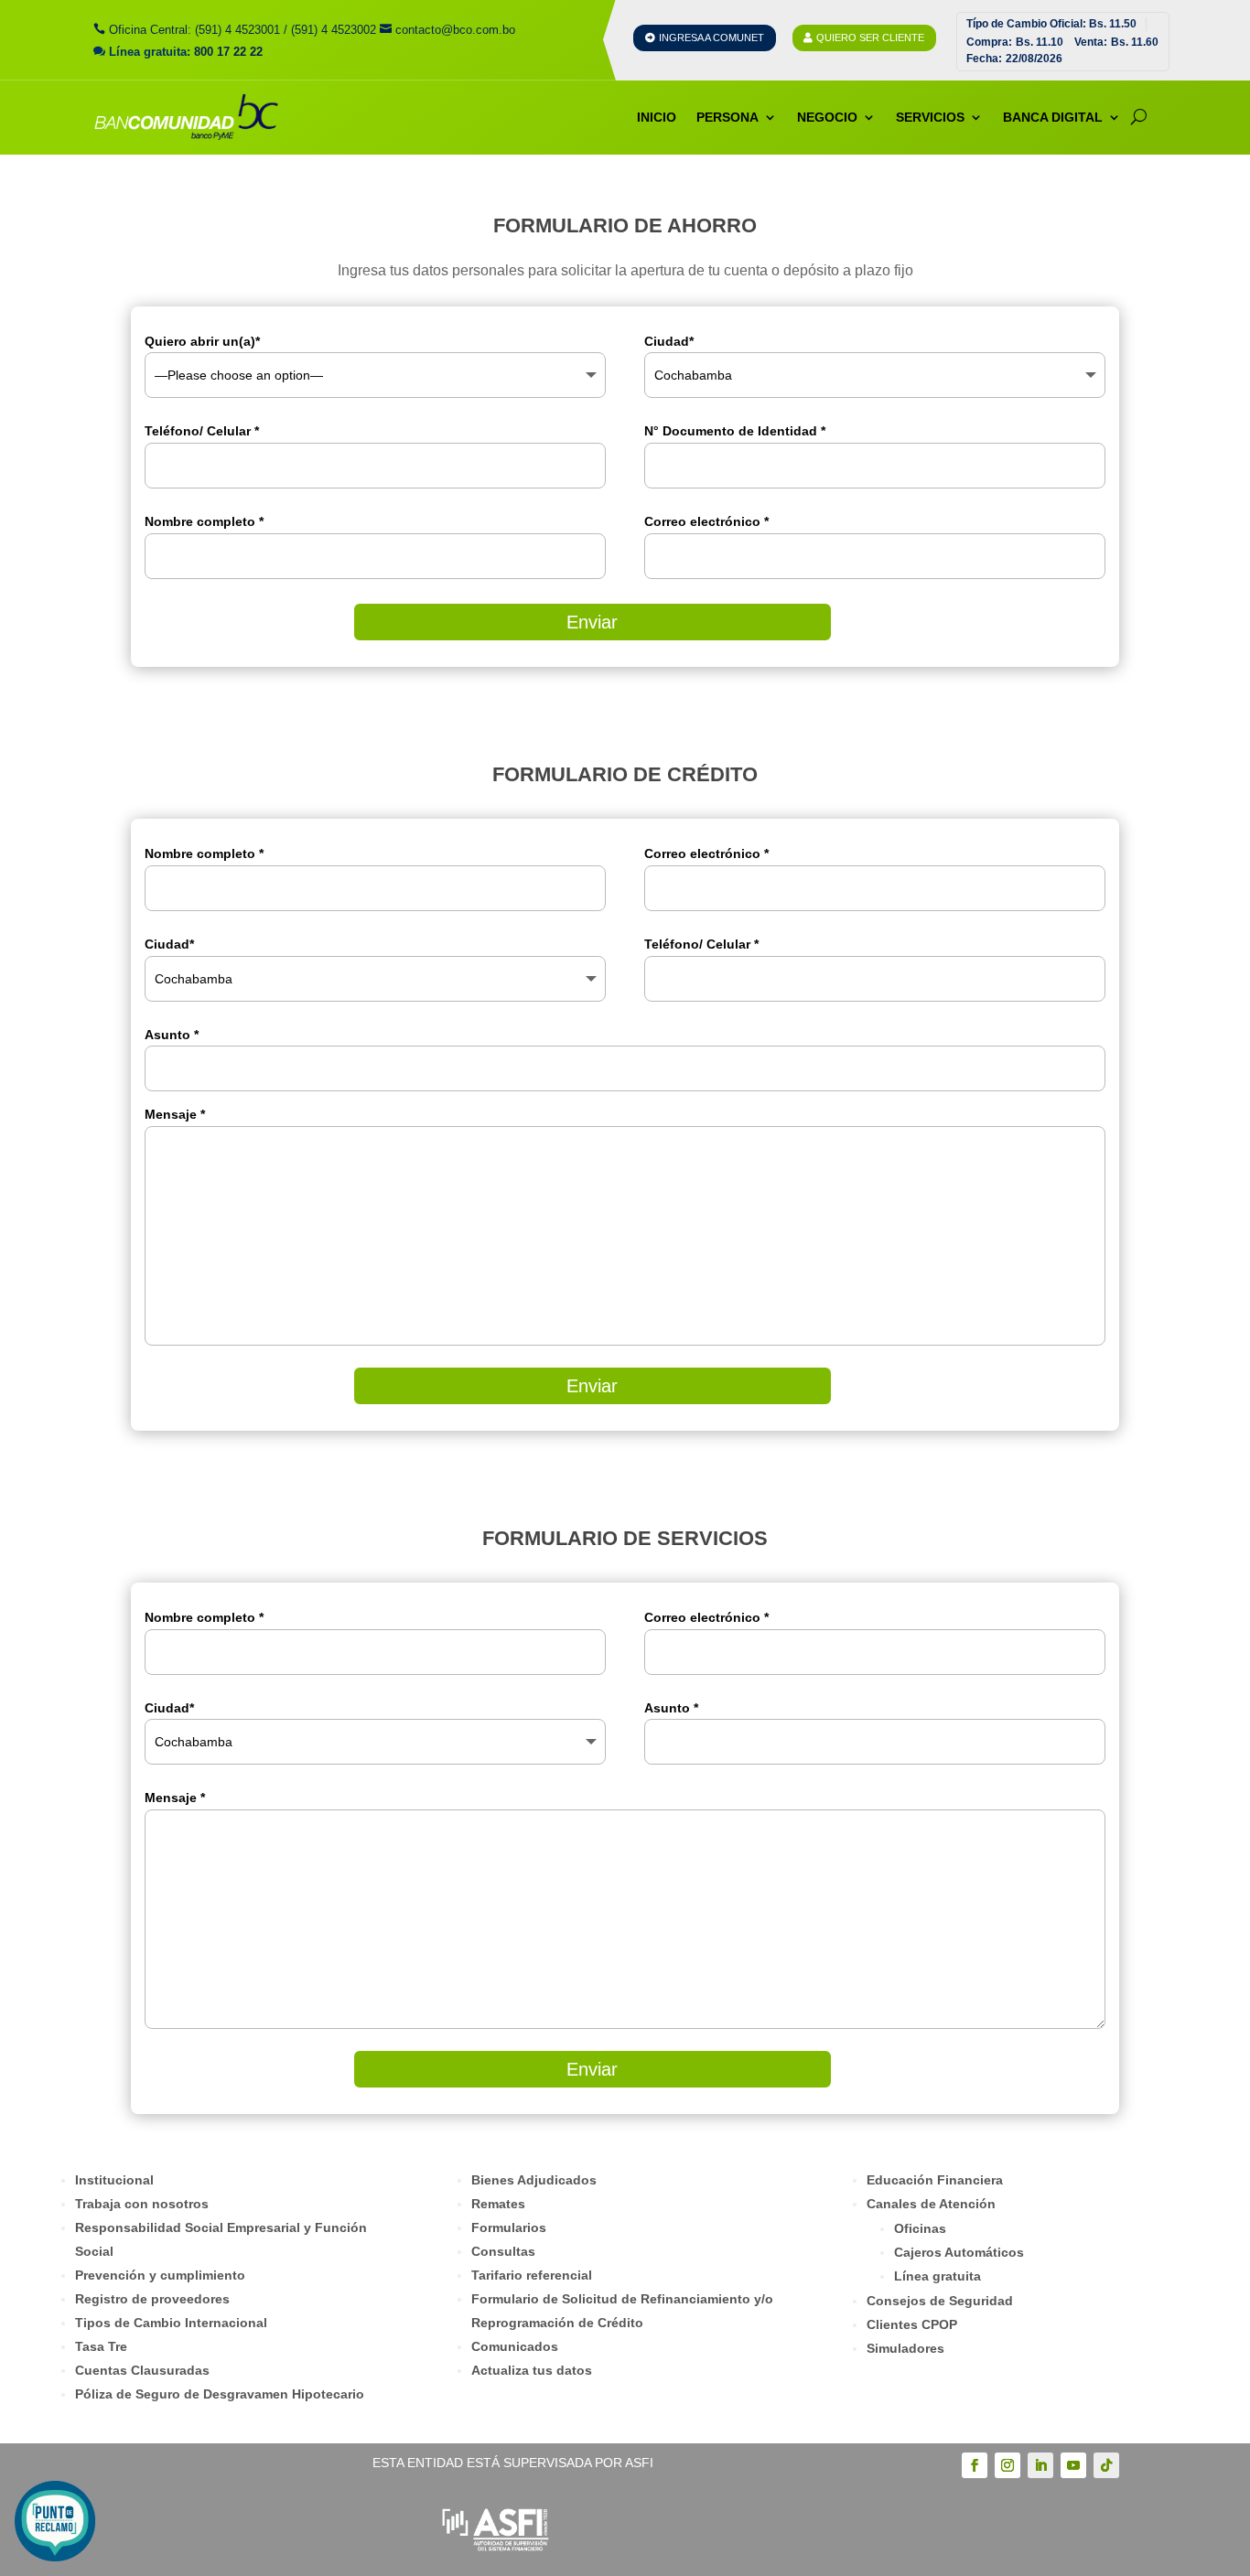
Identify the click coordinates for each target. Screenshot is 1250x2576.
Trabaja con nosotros (142, 2204)
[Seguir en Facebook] (975, 2465)
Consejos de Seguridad (940, 2301)
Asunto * (671, 1708)
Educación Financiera (935, 2180)
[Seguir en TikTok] (1106, 2465)
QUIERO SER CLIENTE (870, 38)
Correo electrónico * (706, 521)
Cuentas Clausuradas (142, 2370)
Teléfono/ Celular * (202, 431)
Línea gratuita (937, 2276)
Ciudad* (669, 341)
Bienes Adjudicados (534, 2180)
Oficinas (920, 2228)
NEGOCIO (827, 117)
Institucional (114, 2180)
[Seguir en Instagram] (1008, 2465)
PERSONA (727, 117)
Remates (498, 2204)
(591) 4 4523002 (334, 30)
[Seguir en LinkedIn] (1040, 2465)
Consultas (503, 2251)
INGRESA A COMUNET (711, 38)
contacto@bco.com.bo (455, 30)
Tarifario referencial (532, 2275)
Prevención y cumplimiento (160, 2275)
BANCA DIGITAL (1053, 117)
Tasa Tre (101, 2346)
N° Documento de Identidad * (735, 431)
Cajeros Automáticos (959, 2252)
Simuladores (905, 2348)
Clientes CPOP (912, 2324)
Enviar (592, 622)
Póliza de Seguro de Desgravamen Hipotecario (220, 2394)
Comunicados (515, 2346)
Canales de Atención (931, 2204)
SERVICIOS (930, 117)
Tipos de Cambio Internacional (171, 2323)
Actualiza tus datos (532, 2370)
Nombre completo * (204, 521)
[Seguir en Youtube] (1073, 2465)
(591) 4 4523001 (237, 30)
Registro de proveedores (152, 2299)
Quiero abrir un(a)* (202, 341)
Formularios (509, 2227)
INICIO (657, 117)
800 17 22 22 (228, 52)
